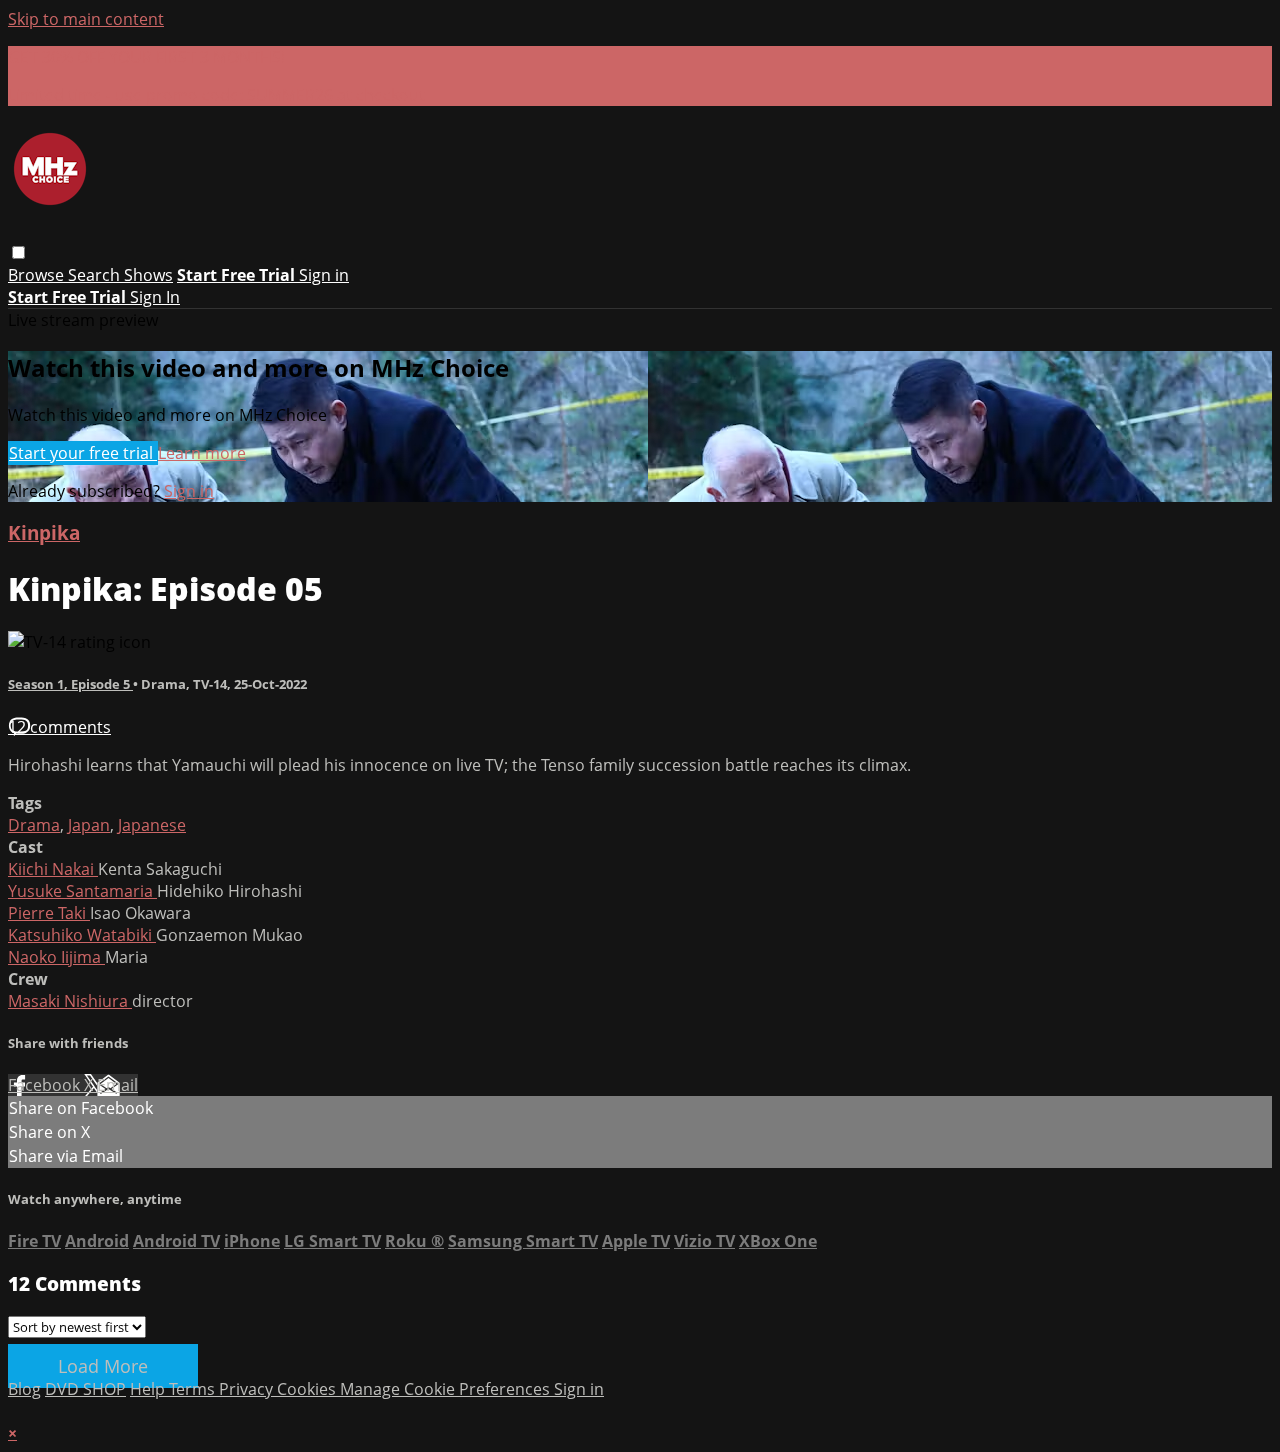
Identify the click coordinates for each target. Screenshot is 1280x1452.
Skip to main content (86, 19)
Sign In (155, 297)
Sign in (324, 275)
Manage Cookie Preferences (447, 1389)
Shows (148, 275)
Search (96, 275)
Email (117, 1085)
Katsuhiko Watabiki (82, 935)
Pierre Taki (49, 913)
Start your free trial (83, 453)
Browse (38, 275)
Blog (24, 1389)
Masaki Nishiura (70, 1001)
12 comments (59, 727)
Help (149, 1389)
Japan (89, 825)
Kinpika (44, 532)
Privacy (248, 1389)
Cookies (308, 1389)
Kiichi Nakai (53, 869)
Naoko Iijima (56, 957)
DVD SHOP (85, 1389)
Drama (34, 825)
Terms (194, 1389)
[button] (18, 252)
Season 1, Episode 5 (70, 684)
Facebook (46, 1085)
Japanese (152, 825)
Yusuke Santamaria (82, 891)
